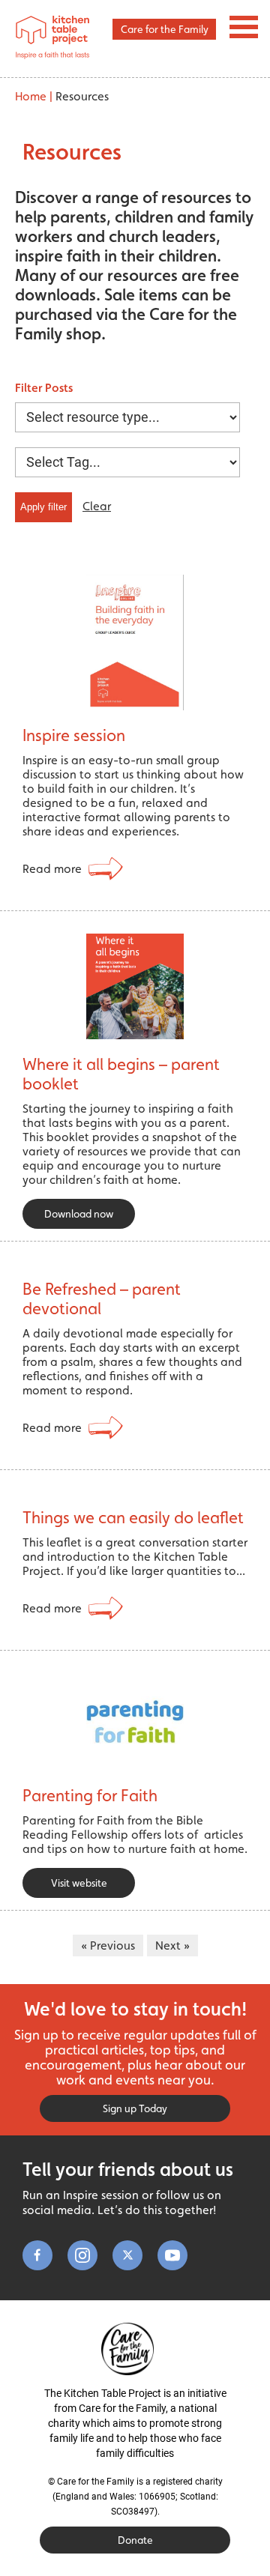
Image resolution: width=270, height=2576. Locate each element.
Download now (79, 1214)
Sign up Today (135, 2108)
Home (31, 96)
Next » (172, 1945)
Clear (97, 506)
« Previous (108, 1945)
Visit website (79, 1883)
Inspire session (74, 735)
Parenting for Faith (90, 1795)
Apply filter (43, 507)
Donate (135, 2540)
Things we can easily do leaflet (133, 1517)
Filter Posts (44, 388)
